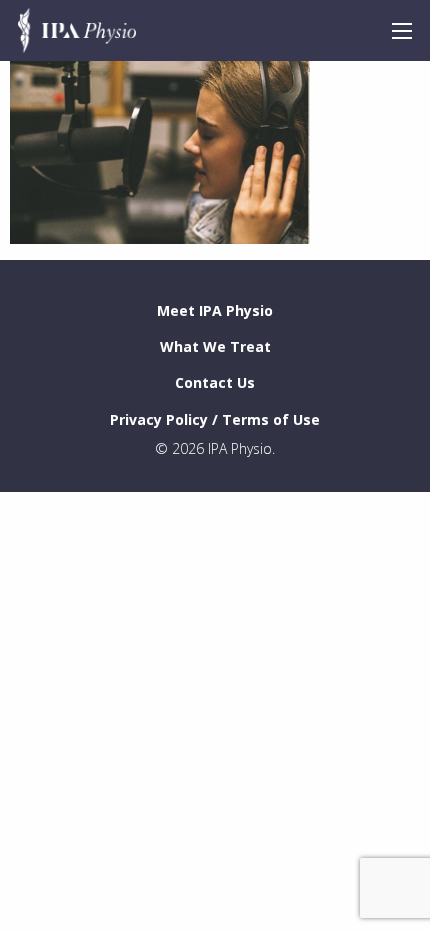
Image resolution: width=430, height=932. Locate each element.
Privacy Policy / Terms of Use (215, 419)
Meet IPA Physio (215, 310)
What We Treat (215, 346)
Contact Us (215, 382)
